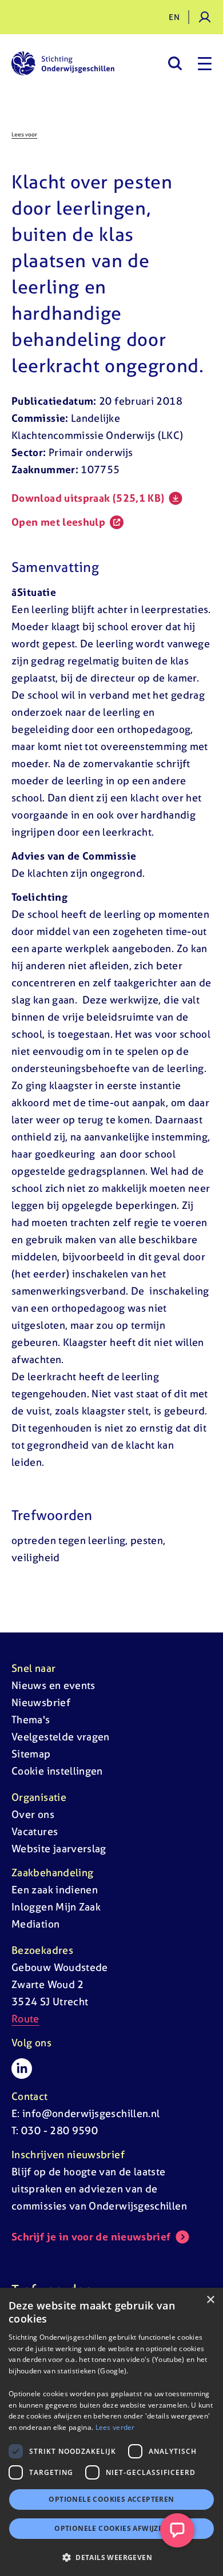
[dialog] (111, 2432)
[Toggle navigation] (205, 63)
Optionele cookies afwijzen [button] (111, 2528)
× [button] (210, 2300)
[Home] (63, 63)
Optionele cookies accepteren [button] (111, 2499)
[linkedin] (22, 2069)
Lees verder (115, 2427)
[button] (111, 2557)
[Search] (175, 63)
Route (25, 2019)
